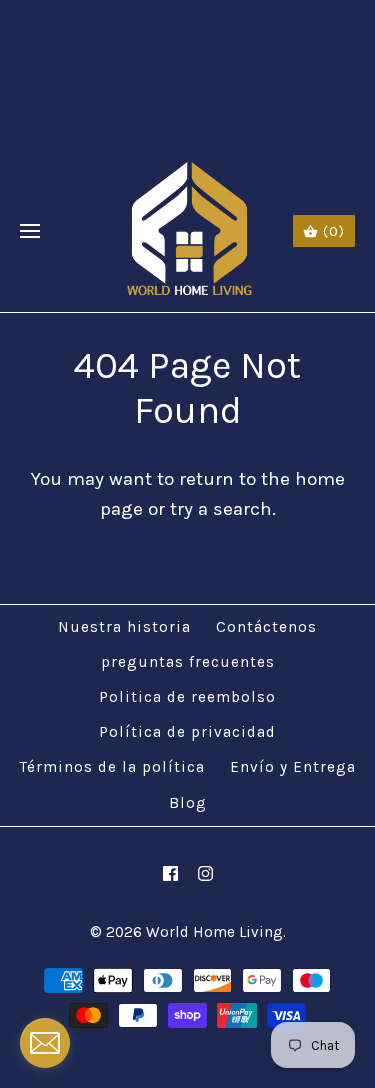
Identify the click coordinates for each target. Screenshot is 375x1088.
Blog (188, 803)
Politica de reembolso (187, 697)
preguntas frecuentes (188, 662)
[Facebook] (170, 873)
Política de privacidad (187, 732)
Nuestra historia (124, 627)
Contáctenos (266, 627)
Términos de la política (112, 767)
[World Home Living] (187, 232)
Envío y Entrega (293, 767)
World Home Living (214, 932)
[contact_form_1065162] (45, 1043)
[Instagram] (205, 873)
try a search (221, 509)
